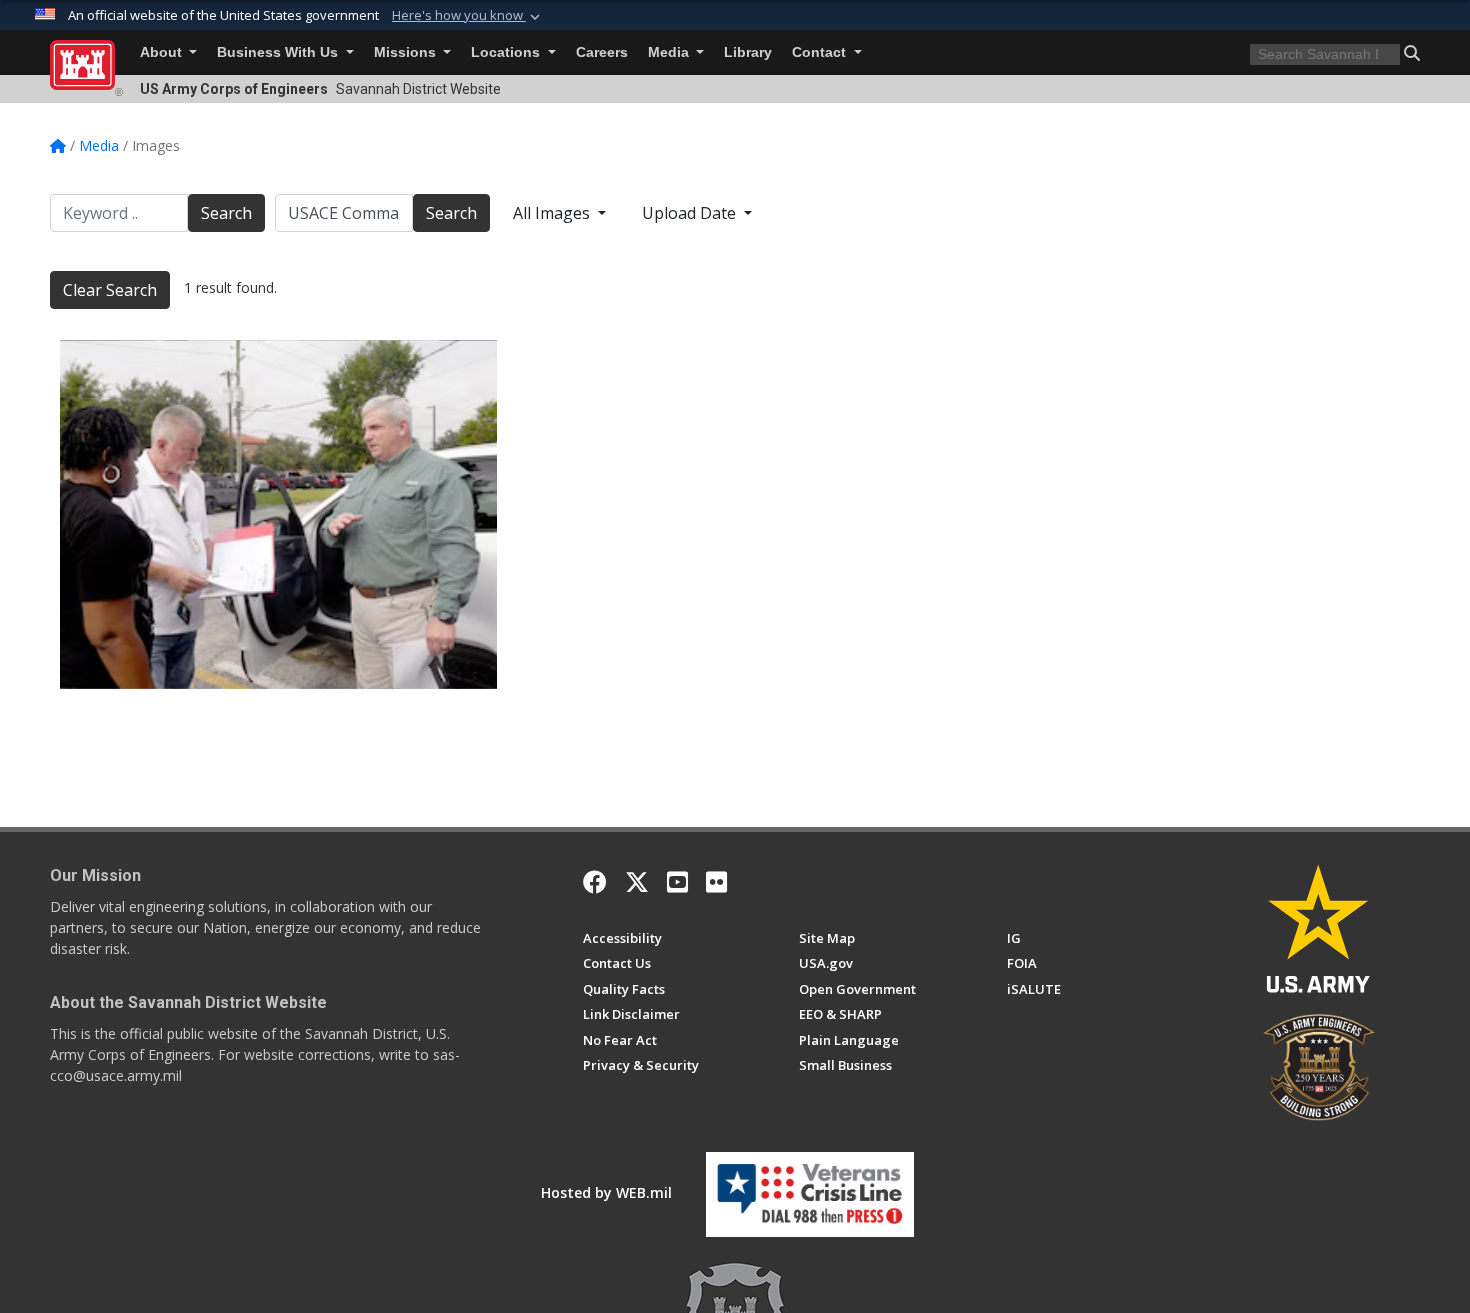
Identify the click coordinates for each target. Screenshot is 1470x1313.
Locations (507, 52)
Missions (407, 52)
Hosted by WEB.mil (606, 1192)
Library (748, 52)
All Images (553, 213)
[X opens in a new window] (637, 882)
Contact (821, 52)
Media (670, 52)
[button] (468, 16)
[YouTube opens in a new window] (677, 882)
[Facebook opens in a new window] (595, 882)
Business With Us (279, 52)
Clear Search (110, 290)
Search (226, 213)
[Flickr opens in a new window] (716, 882)
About (163, 52)
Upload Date (691, 213)
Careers (602, 52)
